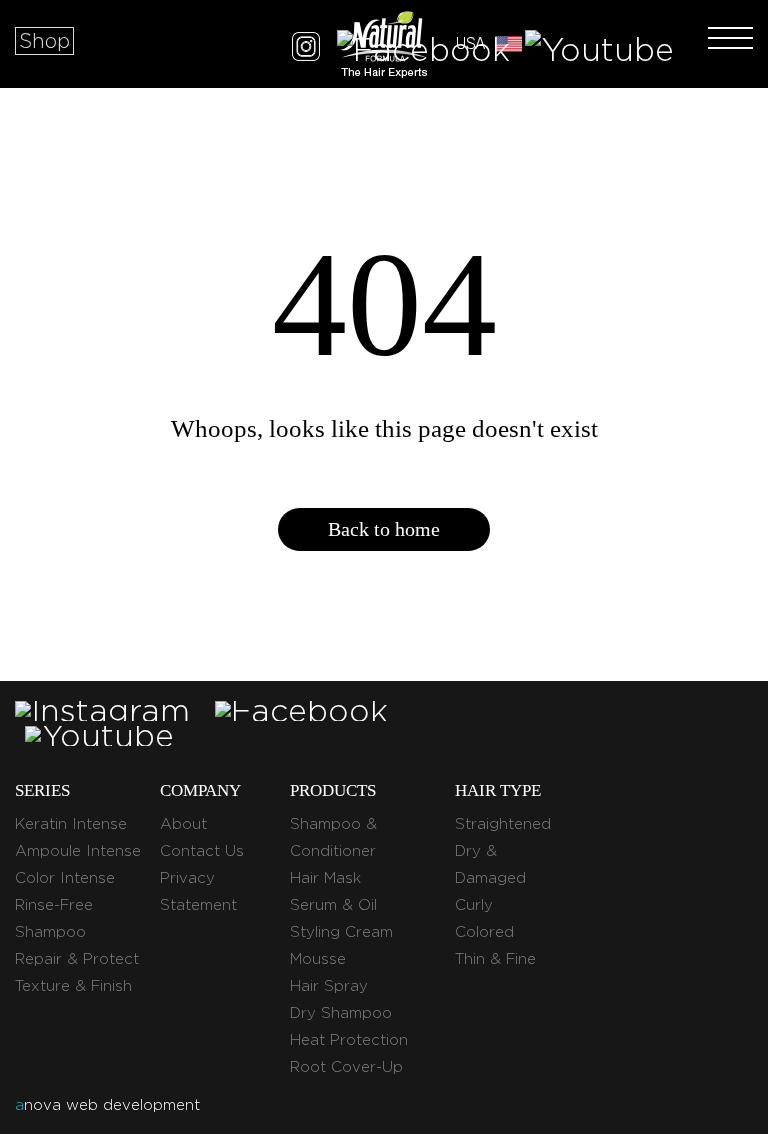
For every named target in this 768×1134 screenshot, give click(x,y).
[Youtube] (599, 49)
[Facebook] (423, 49)
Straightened (503, 824)
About (183, 824)
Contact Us (202, 851)
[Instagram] (306, 49)
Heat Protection (349, 1040)
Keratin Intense (71, 824)
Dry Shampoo (341, 1013)
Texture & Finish (73, 986)
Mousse (318, 959)
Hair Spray (329, 986)
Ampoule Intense (78, 851)
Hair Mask (325, 878)
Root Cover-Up (346, 1067)
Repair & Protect (77, 959)
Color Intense (65, 878)
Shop (44, 41)
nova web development (107, 1105)
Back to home (384, 529)
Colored (484, 932)
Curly (474, 905)
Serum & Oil (333, 905)
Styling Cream (341, 932)
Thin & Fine (495, 959)
